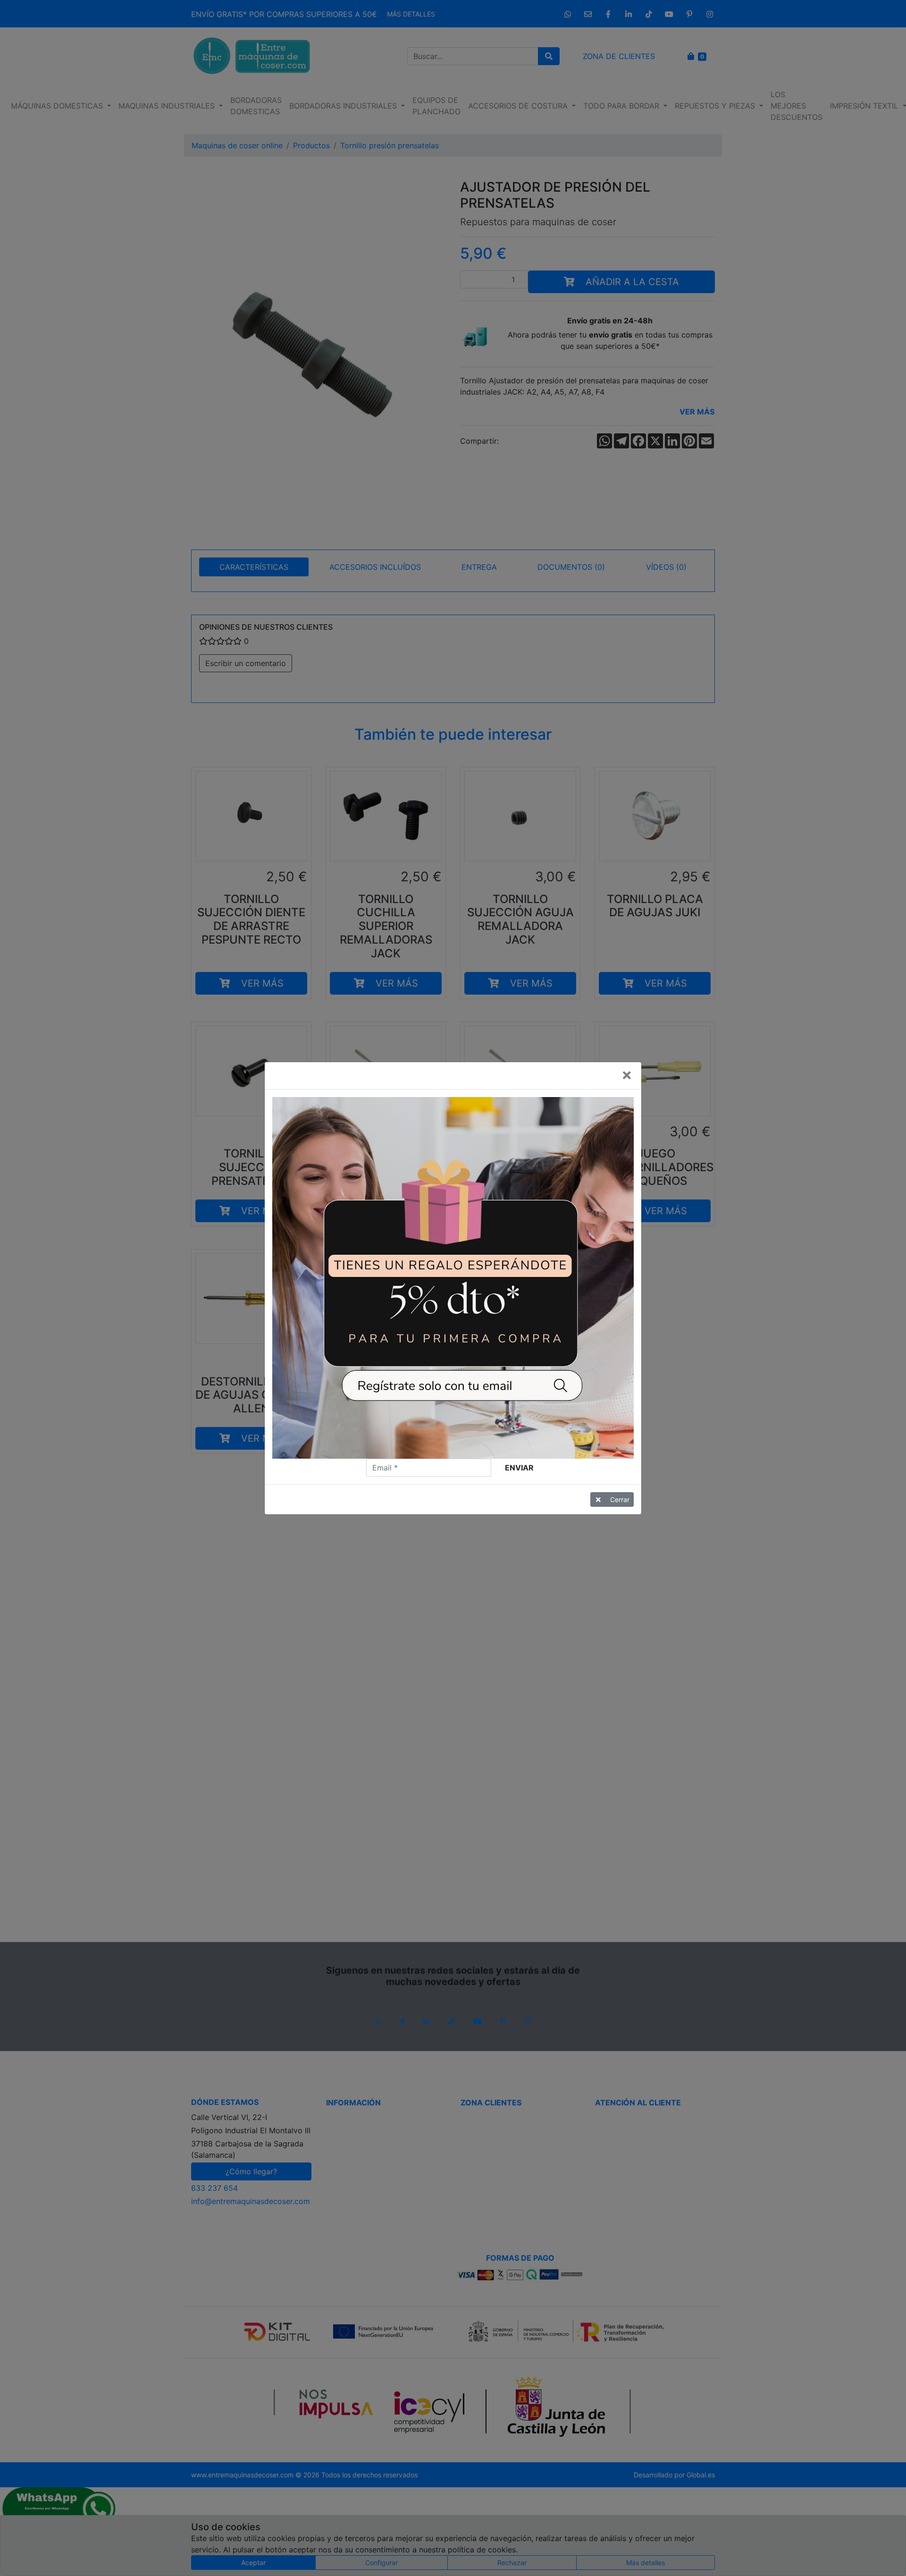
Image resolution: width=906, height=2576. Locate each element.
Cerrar (620, 1499)
